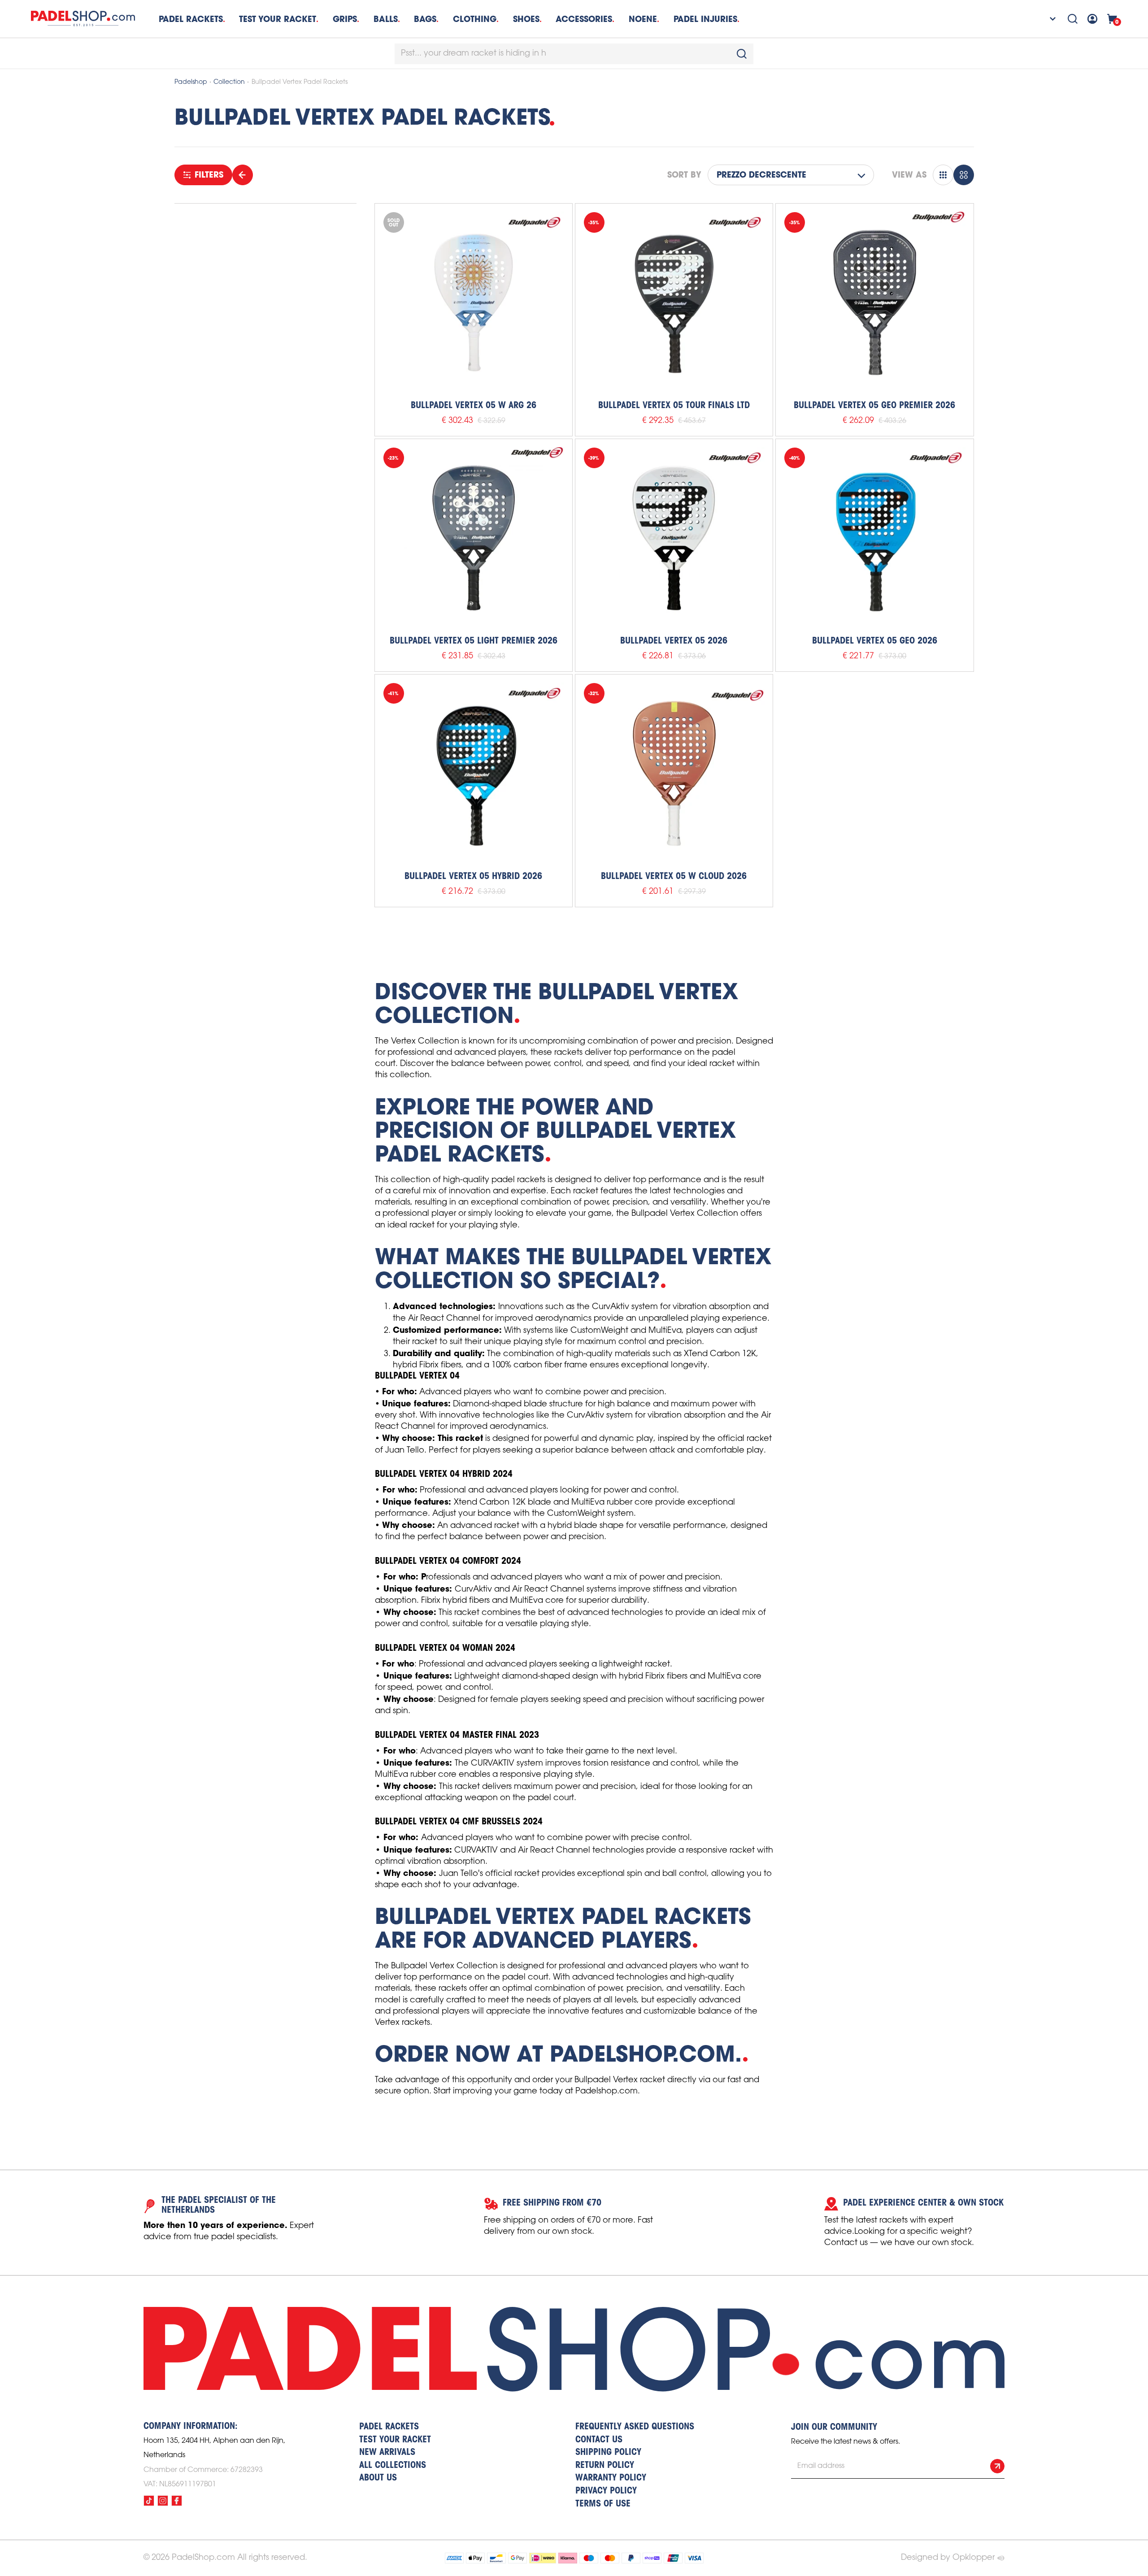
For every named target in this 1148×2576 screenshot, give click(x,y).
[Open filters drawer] (243, 175)
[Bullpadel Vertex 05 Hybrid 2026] (474, 773)
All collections (393, 2466)
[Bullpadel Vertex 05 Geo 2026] (874, 538)
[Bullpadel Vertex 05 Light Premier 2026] (474, 538)
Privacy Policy (606, 2491)
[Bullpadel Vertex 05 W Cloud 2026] (674, 773)
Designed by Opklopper (948, 2558)
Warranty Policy (611, 2478)
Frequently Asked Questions (635, 2427)
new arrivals (387, 2453)
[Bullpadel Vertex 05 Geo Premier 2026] (874, 302)
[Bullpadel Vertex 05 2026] (674, 538)
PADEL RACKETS (389, 2427)
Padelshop (191, 82)
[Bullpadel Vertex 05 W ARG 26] (474, 302)
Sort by (684, 175)
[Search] (1073, 19)
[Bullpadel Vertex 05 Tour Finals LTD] (674, 302)
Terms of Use (603, 2504)
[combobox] (574, 54)
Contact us (599, 2440)
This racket (460, 1438)
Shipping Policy (608, 2453)
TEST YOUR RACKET (278, 19)
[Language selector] (1047, 19)
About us (378, 2478)
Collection (229, 82)
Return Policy (605, 2466)
